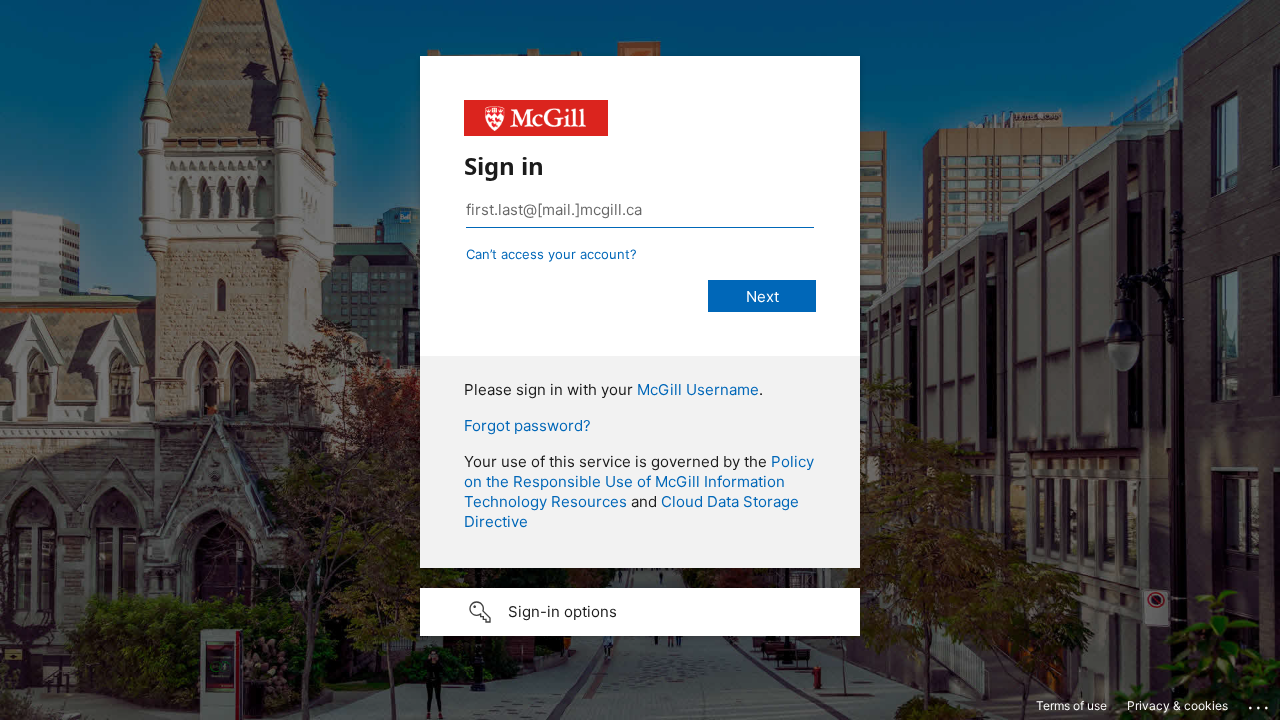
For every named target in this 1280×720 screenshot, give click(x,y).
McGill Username (698, 389)
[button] (640, 612)
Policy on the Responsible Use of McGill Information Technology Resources (639, 481)
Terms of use (1071, 705)
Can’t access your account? (551, 254)
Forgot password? (527, 425)
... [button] (1260, 703)
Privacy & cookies (1177, 705)
